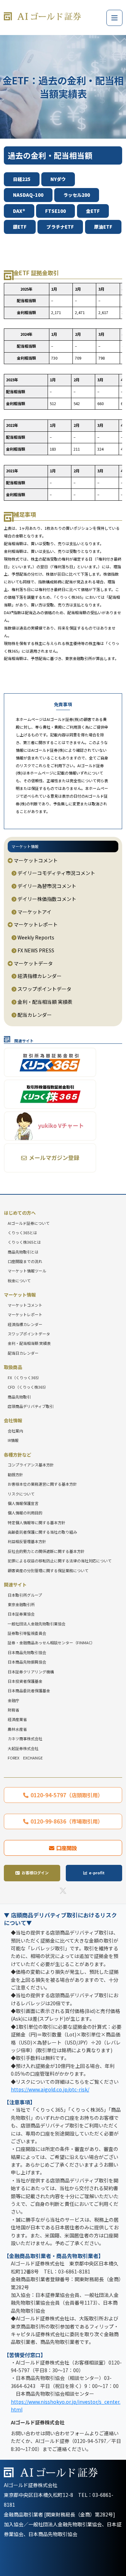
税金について (19, 1280)
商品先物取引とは (23, 1252)
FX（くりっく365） (24, 1377)
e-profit (97, 1873)
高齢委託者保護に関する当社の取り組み (42, 1532)
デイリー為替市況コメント (46, 886)
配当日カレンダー (23, 1353)
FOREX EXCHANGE (25, 1758)
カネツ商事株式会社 (25, 1738)
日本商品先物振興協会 (27, 1662)
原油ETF (103, 227)
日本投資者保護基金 (25, 1681)
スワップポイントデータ (44, 989)
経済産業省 (17, 1719)
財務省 (13, 1710)
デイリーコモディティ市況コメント (56, 873)
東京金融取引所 (21, 1604)
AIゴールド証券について (29, 1223)
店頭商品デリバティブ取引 (31, 1406)
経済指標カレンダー (39, 976)
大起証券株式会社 (23, 1748)
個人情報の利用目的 (25, 1513)
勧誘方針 (15, 1474)
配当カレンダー (34, 1015)
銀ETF (20, 227)
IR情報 (13, 1440)
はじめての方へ (20, 1213)
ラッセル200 (77, 195)
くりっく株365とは (24, 1242)
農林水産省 (17, 1729)
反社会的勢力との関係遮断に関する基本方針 (46, 1551)
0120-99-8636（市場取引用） (67, 1821)
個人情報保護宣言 (23, 1503)
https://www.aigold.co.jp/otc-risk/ (50, 2089)
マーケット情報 (25, 846)
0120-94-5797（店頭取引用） (67, 1795)
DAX (19, 211)
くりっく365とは (22, 1233)
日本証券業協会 (21, 1614)
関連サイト (15, 1585)
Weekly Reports (35, 937)
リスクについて (21, 1494)
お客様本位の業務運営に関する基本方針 (42, 1484)
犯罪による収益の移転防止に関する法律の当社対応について (60, 1561)
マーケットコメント (35, 860)
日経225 (22, 179)
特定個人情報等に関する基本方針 (37, 1522)
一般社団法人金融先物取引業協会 (37, 1624)
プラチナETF (60, 227)
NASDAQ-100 (28, 195)
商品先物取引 (19, 1397)
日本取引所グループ (25, 1595)
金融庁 (13, 1700)
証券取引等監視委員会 (27, 1633)
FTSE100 (55, 211)
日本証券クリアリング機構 (31, 1672)
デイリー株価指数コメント (46, 899)
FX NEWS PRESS (35, 950)
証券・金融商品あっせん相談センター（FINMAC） (51, 1643)
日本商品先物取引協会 (27, 1652)
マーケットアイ (34, 912)
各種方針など (17, 1455)
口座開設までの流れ (25, 1261)
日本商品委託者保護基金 (29, 1690)
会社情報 (13, 1420)
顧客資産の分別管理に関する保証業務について (48, 1570)
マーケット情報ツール (27, 1271)
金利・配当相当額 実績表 (44, 1002)
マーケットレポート (35, 924)
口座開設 (66, 1848)
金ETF (93, 211)
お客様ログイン (35, 1873)
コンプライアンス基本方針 (31, 1465)
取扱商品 (13, 1367)
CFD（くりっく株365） (28, 1387)
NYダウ (58, 179)
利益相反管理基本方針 (27, 1541)
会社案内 (15, 1431)
